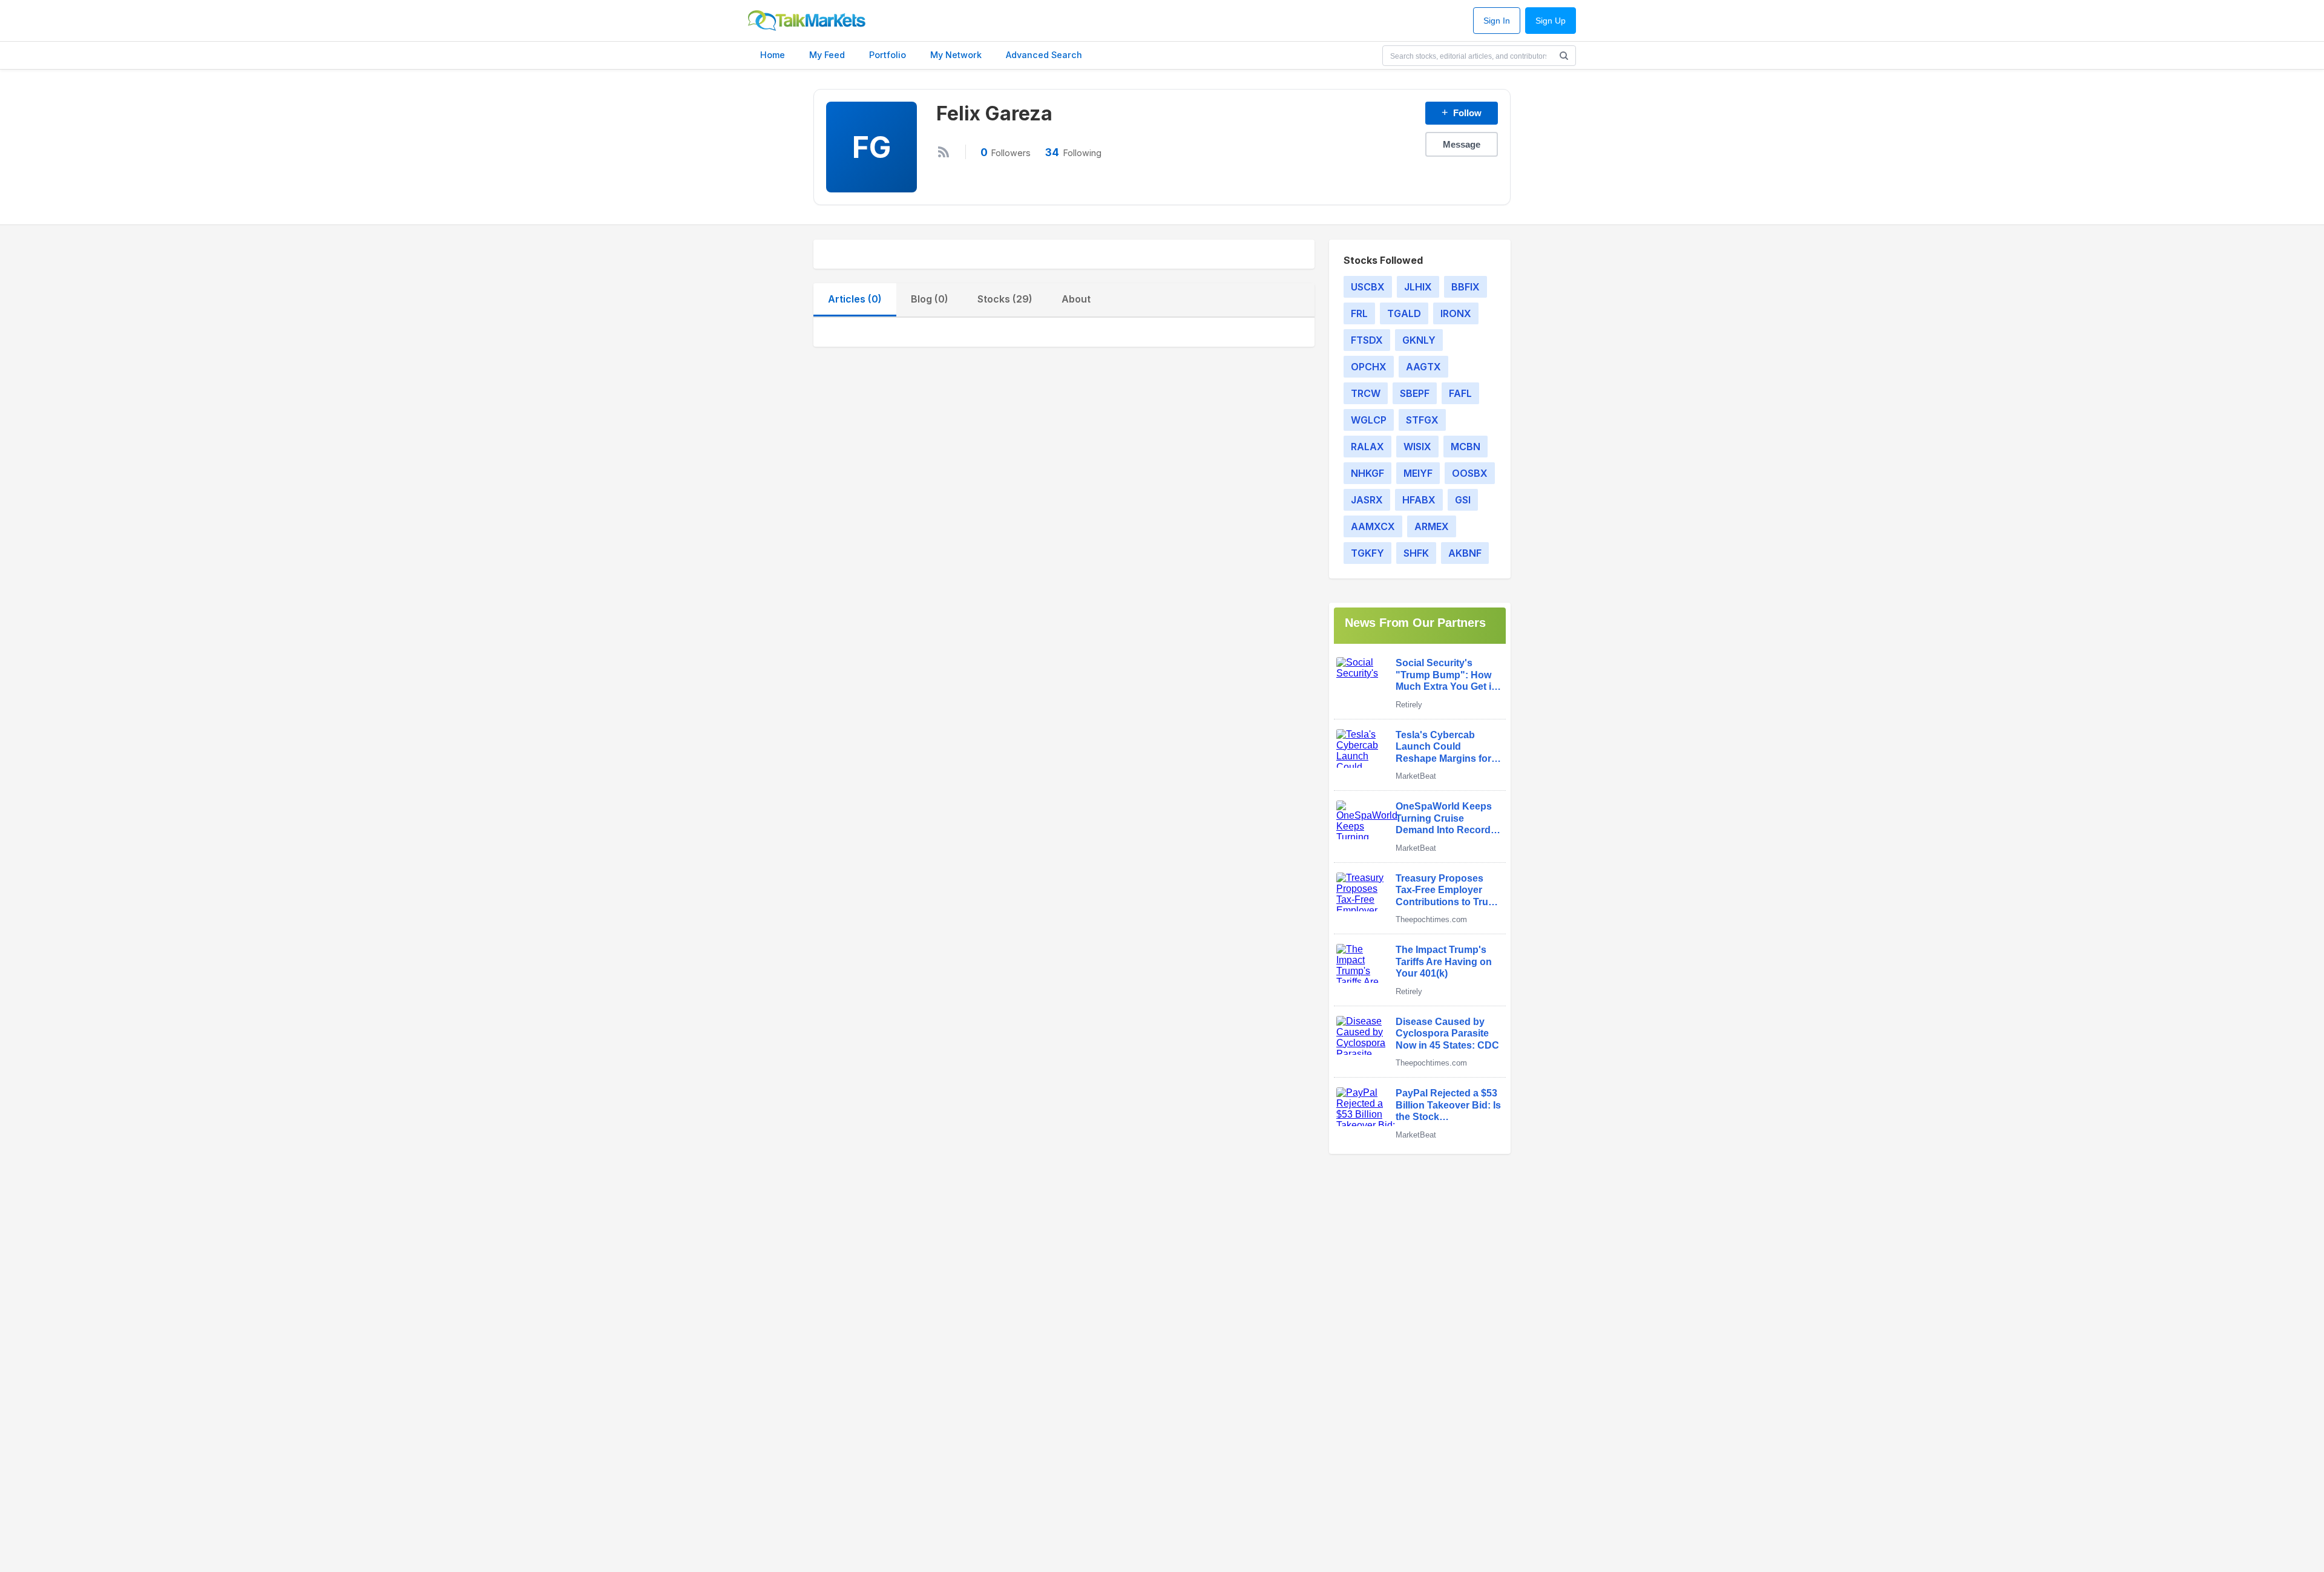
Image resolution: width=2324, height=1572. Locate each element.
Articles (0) (855, 299)
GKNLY (1419, 340)
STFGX (1422, 420)
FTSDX (1367, 340)
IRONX (1456, 313)
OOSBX (1470, 473)
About (1076, 299)
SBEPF (1415, 393)
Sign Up (1551, 21)
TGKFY (1367, 553)
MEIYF (1418, 473)
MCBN (1466, 447)
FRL (1359, 313)
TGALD (1404, 313)
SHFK (1416, 553)
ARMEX (1432, 526)
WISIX (1417, 447)
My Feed (827, 55)
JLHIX (1418, 287)
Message (1462, 144)
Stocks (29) (1005, 299)
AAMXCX (1373, 526)
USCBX (1368, 287)
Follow (1462, 113)
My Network (956, 55)
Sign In (1497, 21)
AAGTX (1423, 367)
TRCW (1366, 393)
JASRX (1367, 500)
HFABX (1419, 500)
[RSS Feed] (944, 152)
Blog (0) (930, 299)
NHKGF (1367, 473)
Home (773, 55)
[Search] (1564, 56)
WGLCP (1369, 420)
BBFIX (1466, 287)
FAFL (1460, 393)
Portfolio (888, 55)
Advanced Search (1044, 55)
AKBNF (1465, 553)
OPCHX (1369, 367)
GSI (1463, 500)
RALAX (1367, 447)
